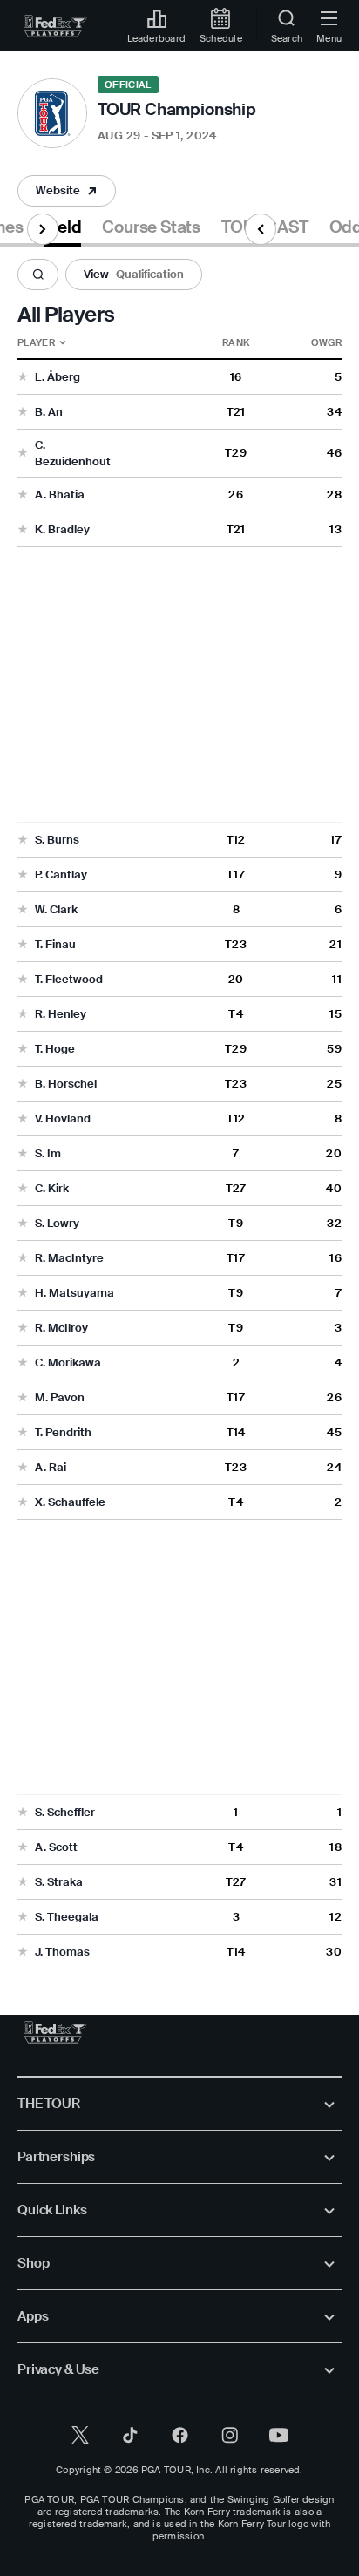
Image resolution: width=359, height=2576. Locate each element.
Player (36, 342)
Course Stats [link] (151, 227)
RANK (236, 342)
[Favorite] (23, 378)
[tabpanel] (179, 1108)
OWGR (326, 342)
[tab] (62, 230)
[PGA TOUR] (55, 2032)
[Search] (38, 275)
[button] (67, 191)
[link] (55, 26)
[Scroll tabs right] (43, 229)
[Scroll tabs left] (261, 229)
